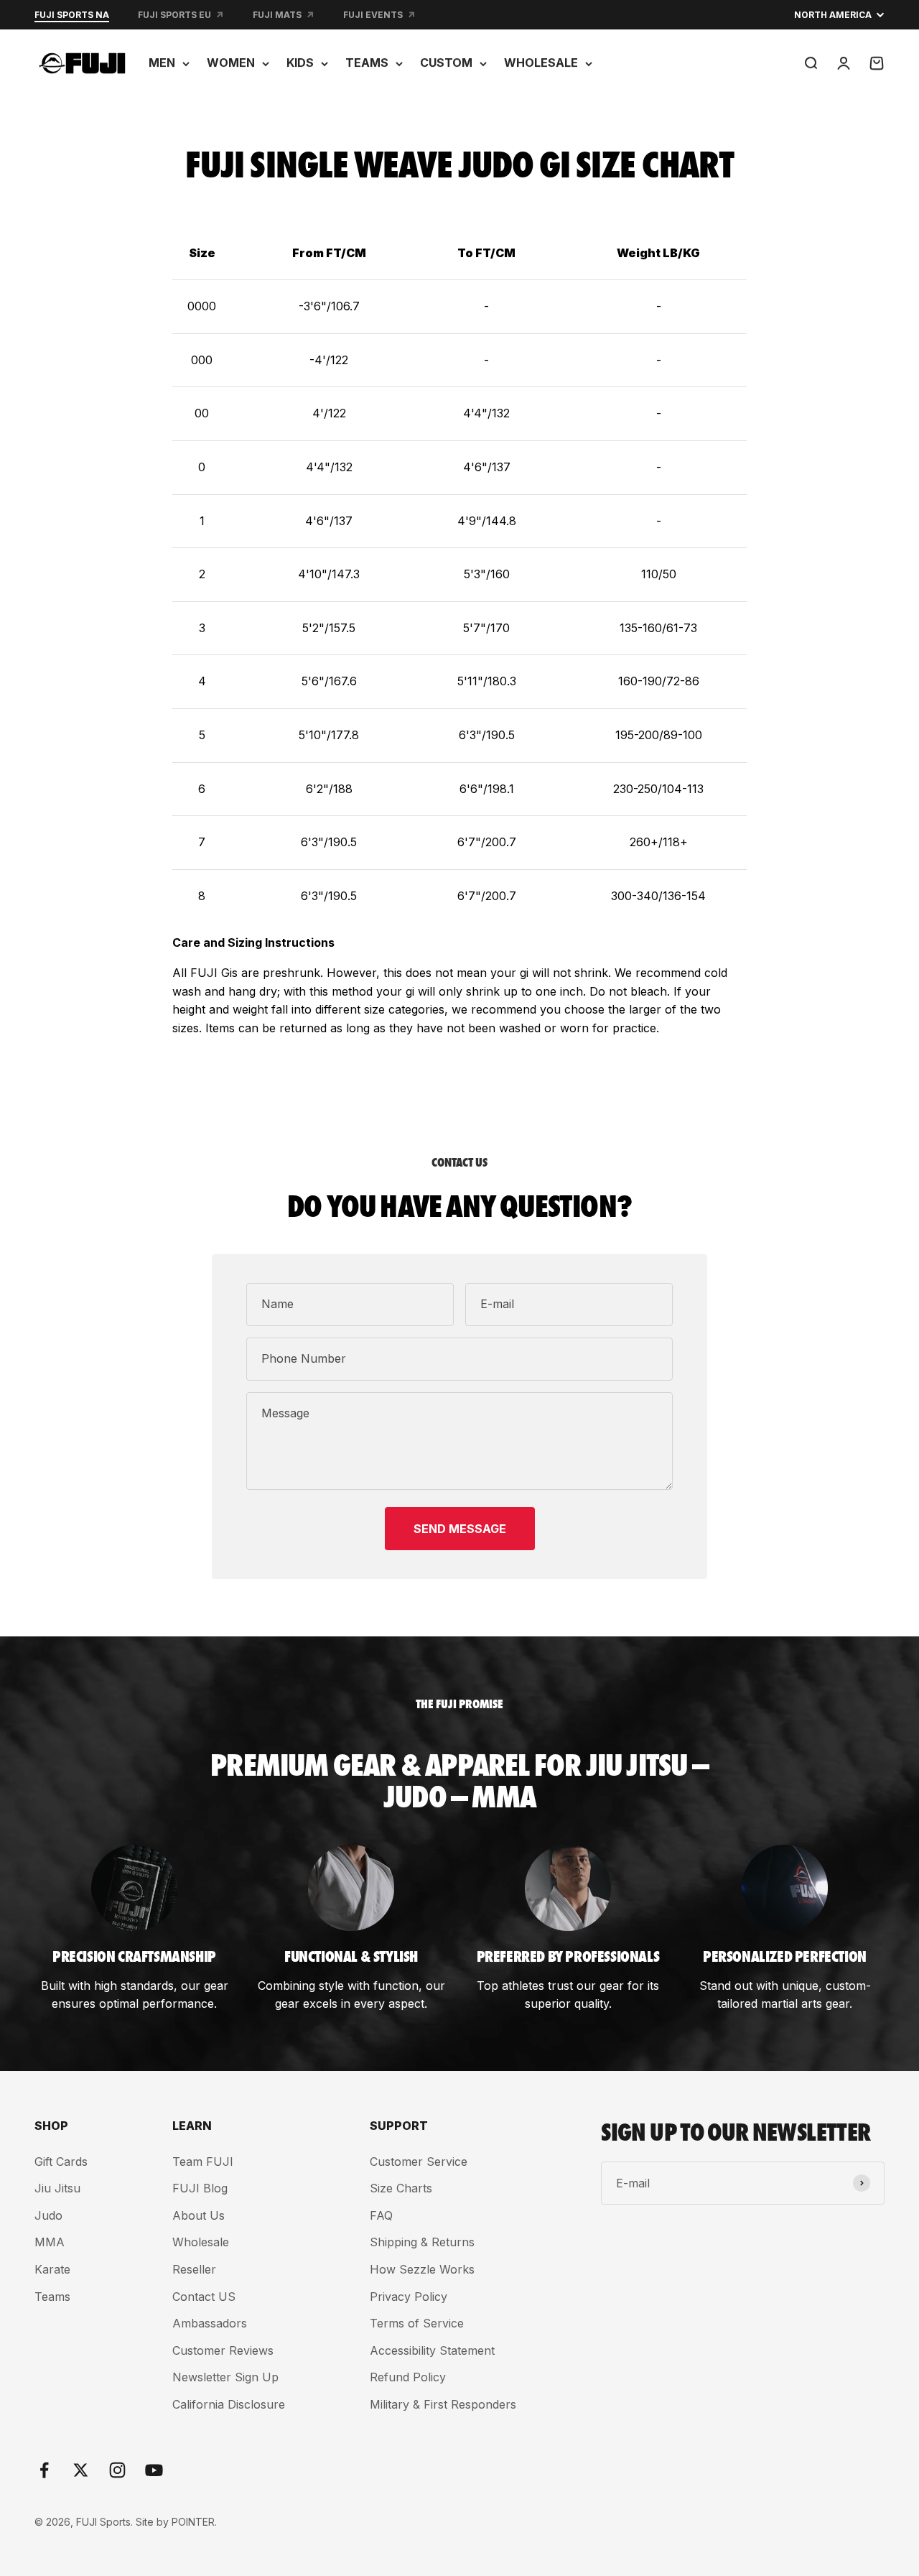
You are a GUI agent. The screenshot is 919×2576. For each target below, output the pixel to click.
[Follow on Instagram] (117, 2470)
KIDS (300, 62)
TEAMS (367, 62)
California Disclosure (229, 2404)
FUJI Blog (200, 2188)
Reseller (194, 2269)
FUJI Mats (277, 15)
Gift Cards (61, 2162)
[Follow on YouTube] (154, 2470)
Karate (52, 2269)
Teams (52, 2297)
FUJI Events (373, 15)
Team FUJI (203, 2162)
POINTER (193, 2522)
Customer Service (419, 2162)
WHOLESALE (541, 62)
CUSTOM (446, 62)
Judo (48, 2215)
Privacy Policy (409, 2297)
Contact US (204, 2297)
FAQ (381, 2215)
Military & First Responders (443, 2404)
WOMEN (231, 62)
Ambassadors (210, 2323)
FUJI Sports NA (72, 15)
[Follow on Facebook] (44, 2470)
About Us (199, 2215)
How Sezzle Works (422, 2269)
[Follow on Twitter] (81, 2470)
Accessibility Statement (432, 2350)
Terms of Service (417, 2323)
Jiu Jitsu (57, 2188)
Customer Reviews (223, 2350)
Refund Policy (408, 2377)
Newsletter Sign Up (225, 2377)
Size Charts (401, 2188)
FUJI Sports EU (174, 15)
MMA (50, 2242)
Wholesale (201, 2242)
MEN (162, 62)
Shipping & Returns (422, 2242)
